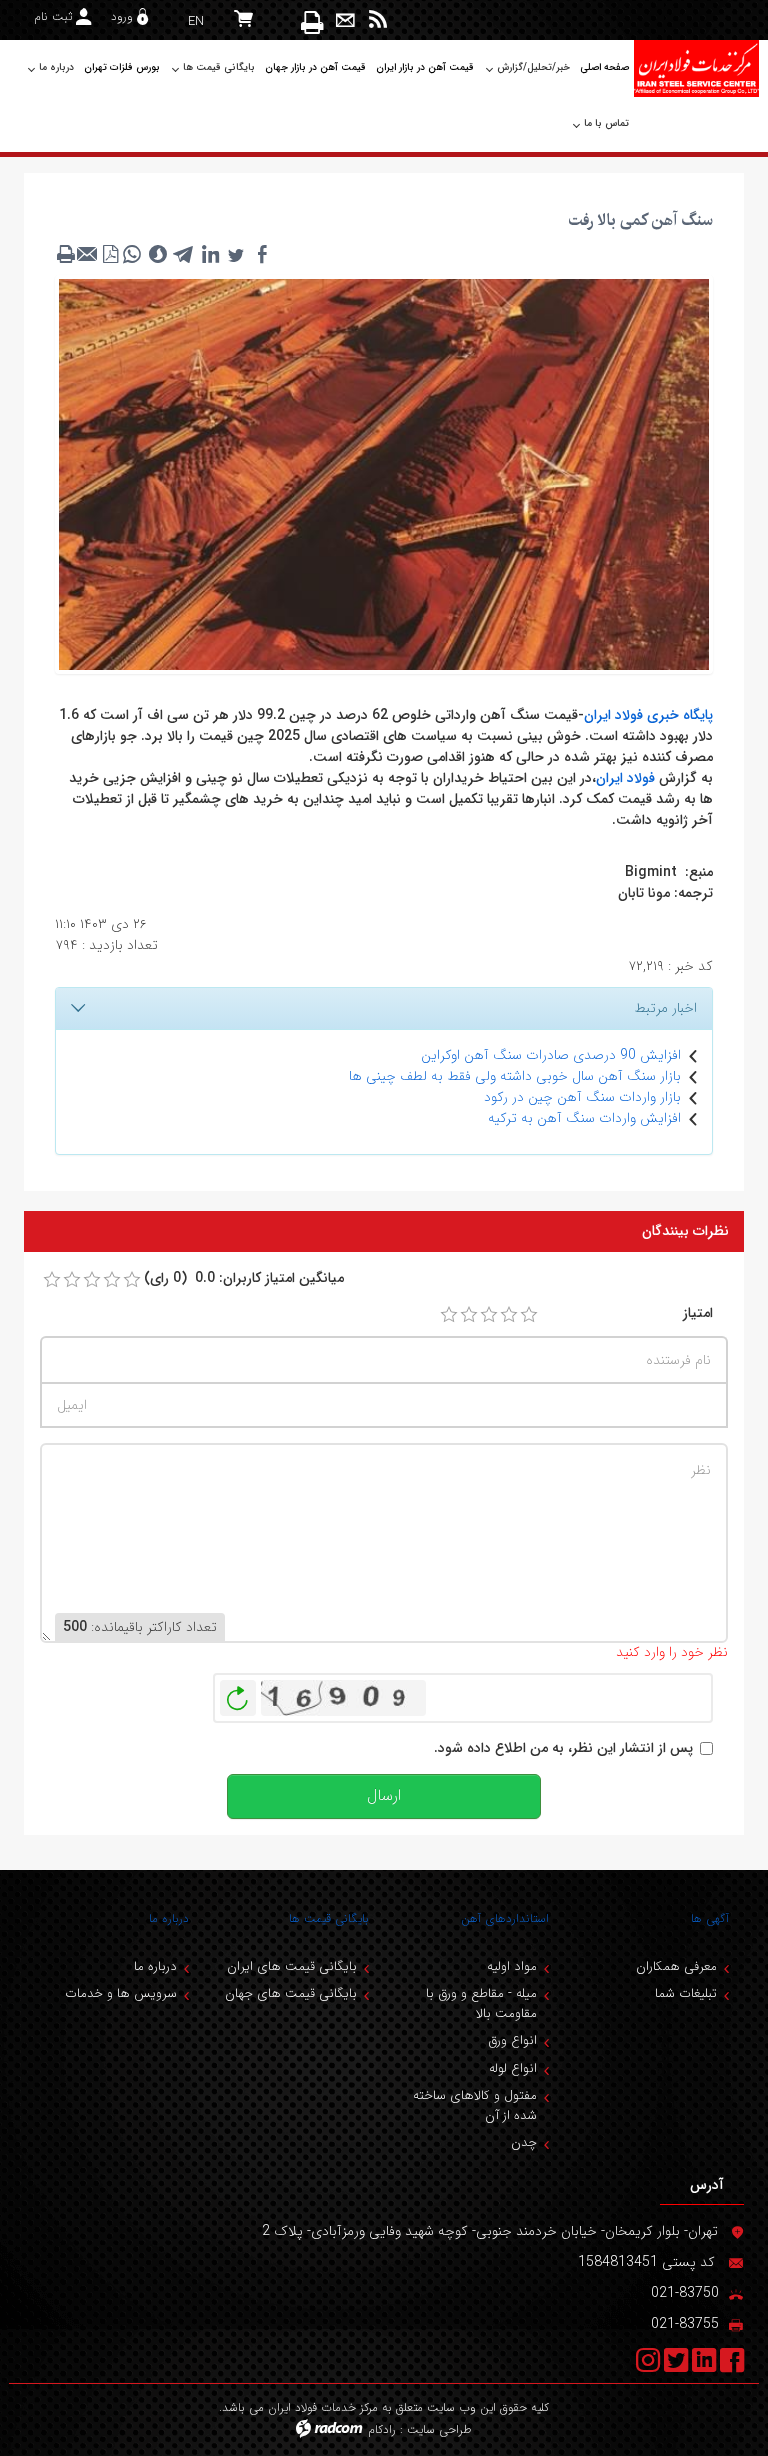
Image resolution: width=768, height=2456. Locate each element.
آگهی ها (710, 1918)
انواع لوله (513, 2068)
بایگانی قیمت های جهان (291, 1993)
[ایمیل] (345, 20)
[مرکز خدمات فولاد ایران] (696, 68)
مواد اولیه (512, 1966)
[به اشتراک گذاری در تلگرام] (184, 254)
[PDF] (110, 254)
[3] (489, 1315)
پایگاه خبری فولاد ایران (648, 715)
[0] (52, 1280)
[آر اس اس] (378, 20)
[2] (469, 1315)
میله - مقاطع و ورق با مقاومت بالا (481, 2003)
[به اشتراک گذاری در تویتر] (236, 254)
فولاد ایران (625, 778)
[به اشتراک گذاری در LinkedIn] (210, 254)
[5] (529, 1315)
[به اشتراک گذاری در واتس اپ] (132, 254)
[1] (449, 1315)
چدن (524, 2142)
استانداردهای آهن (505, 1918)
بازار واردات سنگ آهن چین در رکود (582, 1097)
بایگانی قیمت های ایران (292, 1966)
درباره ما (169, 1918)
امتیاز (698, 1313)
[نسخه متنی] (66, 254)
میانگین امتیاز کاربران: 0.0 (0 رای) (244, 1278)
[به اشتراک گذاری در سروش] (158, 254)
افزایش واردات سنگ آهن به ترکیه (584, 1118)
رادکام (382, 2429)
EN (196, 21)
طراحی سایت (439, 2429)
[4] (509, 1315)
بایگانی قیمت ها (329, 1918)
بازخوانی (238, 1693)
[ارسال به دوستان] (88, 254)
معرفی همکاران (676, 1966)
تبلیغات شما (686, 1993)
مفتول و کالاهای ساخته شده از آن (475, 2105)
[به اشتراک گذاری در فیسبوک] (262, 254)
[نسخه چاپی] (314, 22)
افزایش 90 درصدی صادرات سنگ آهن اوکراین (551, 1055)
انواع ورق (512, 2040)
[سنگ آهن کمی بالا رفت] (384, 473)
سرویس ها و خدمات (121, 1993)
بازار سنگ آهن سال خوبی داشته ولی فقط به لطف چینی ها (515, 1076)
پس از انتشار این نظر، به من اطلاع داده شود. (563, 1748)
